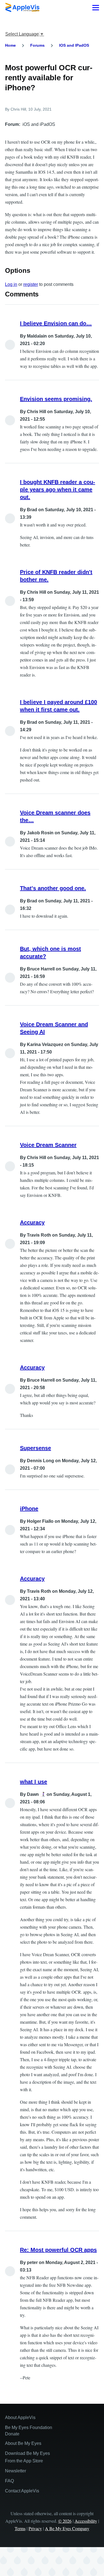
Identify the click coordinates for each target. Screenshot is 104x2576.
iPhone (29, 1509)
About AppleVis (20, 2418)
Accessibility (86, 2521)
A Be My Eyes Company (67, 2528)
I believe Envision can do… (56, 323)
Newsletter (16, 2471)
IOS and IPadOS (74, 45)
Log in (11, 284)
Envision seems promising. (56, 399)
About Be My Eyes (23, 2443)
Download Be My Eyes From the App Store (27, 2457)
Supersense (35, 1448)
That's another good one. (53, 888)
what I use (34, 1782)
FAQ (9, 2481)
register (31, 284)
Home (10, 45)
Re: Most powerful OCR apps (58, 2250)
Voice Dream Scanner (48, 1145)
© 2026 (65, 2521)
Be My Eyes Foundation (29, 2428)
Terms (20, 2528)
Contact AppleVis (22, 2491)
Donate (12, 2434)
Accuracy (32, 1222)
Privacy (35, 2528)
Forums (37, 45)
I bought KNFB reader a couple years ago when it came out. (58, 490)
